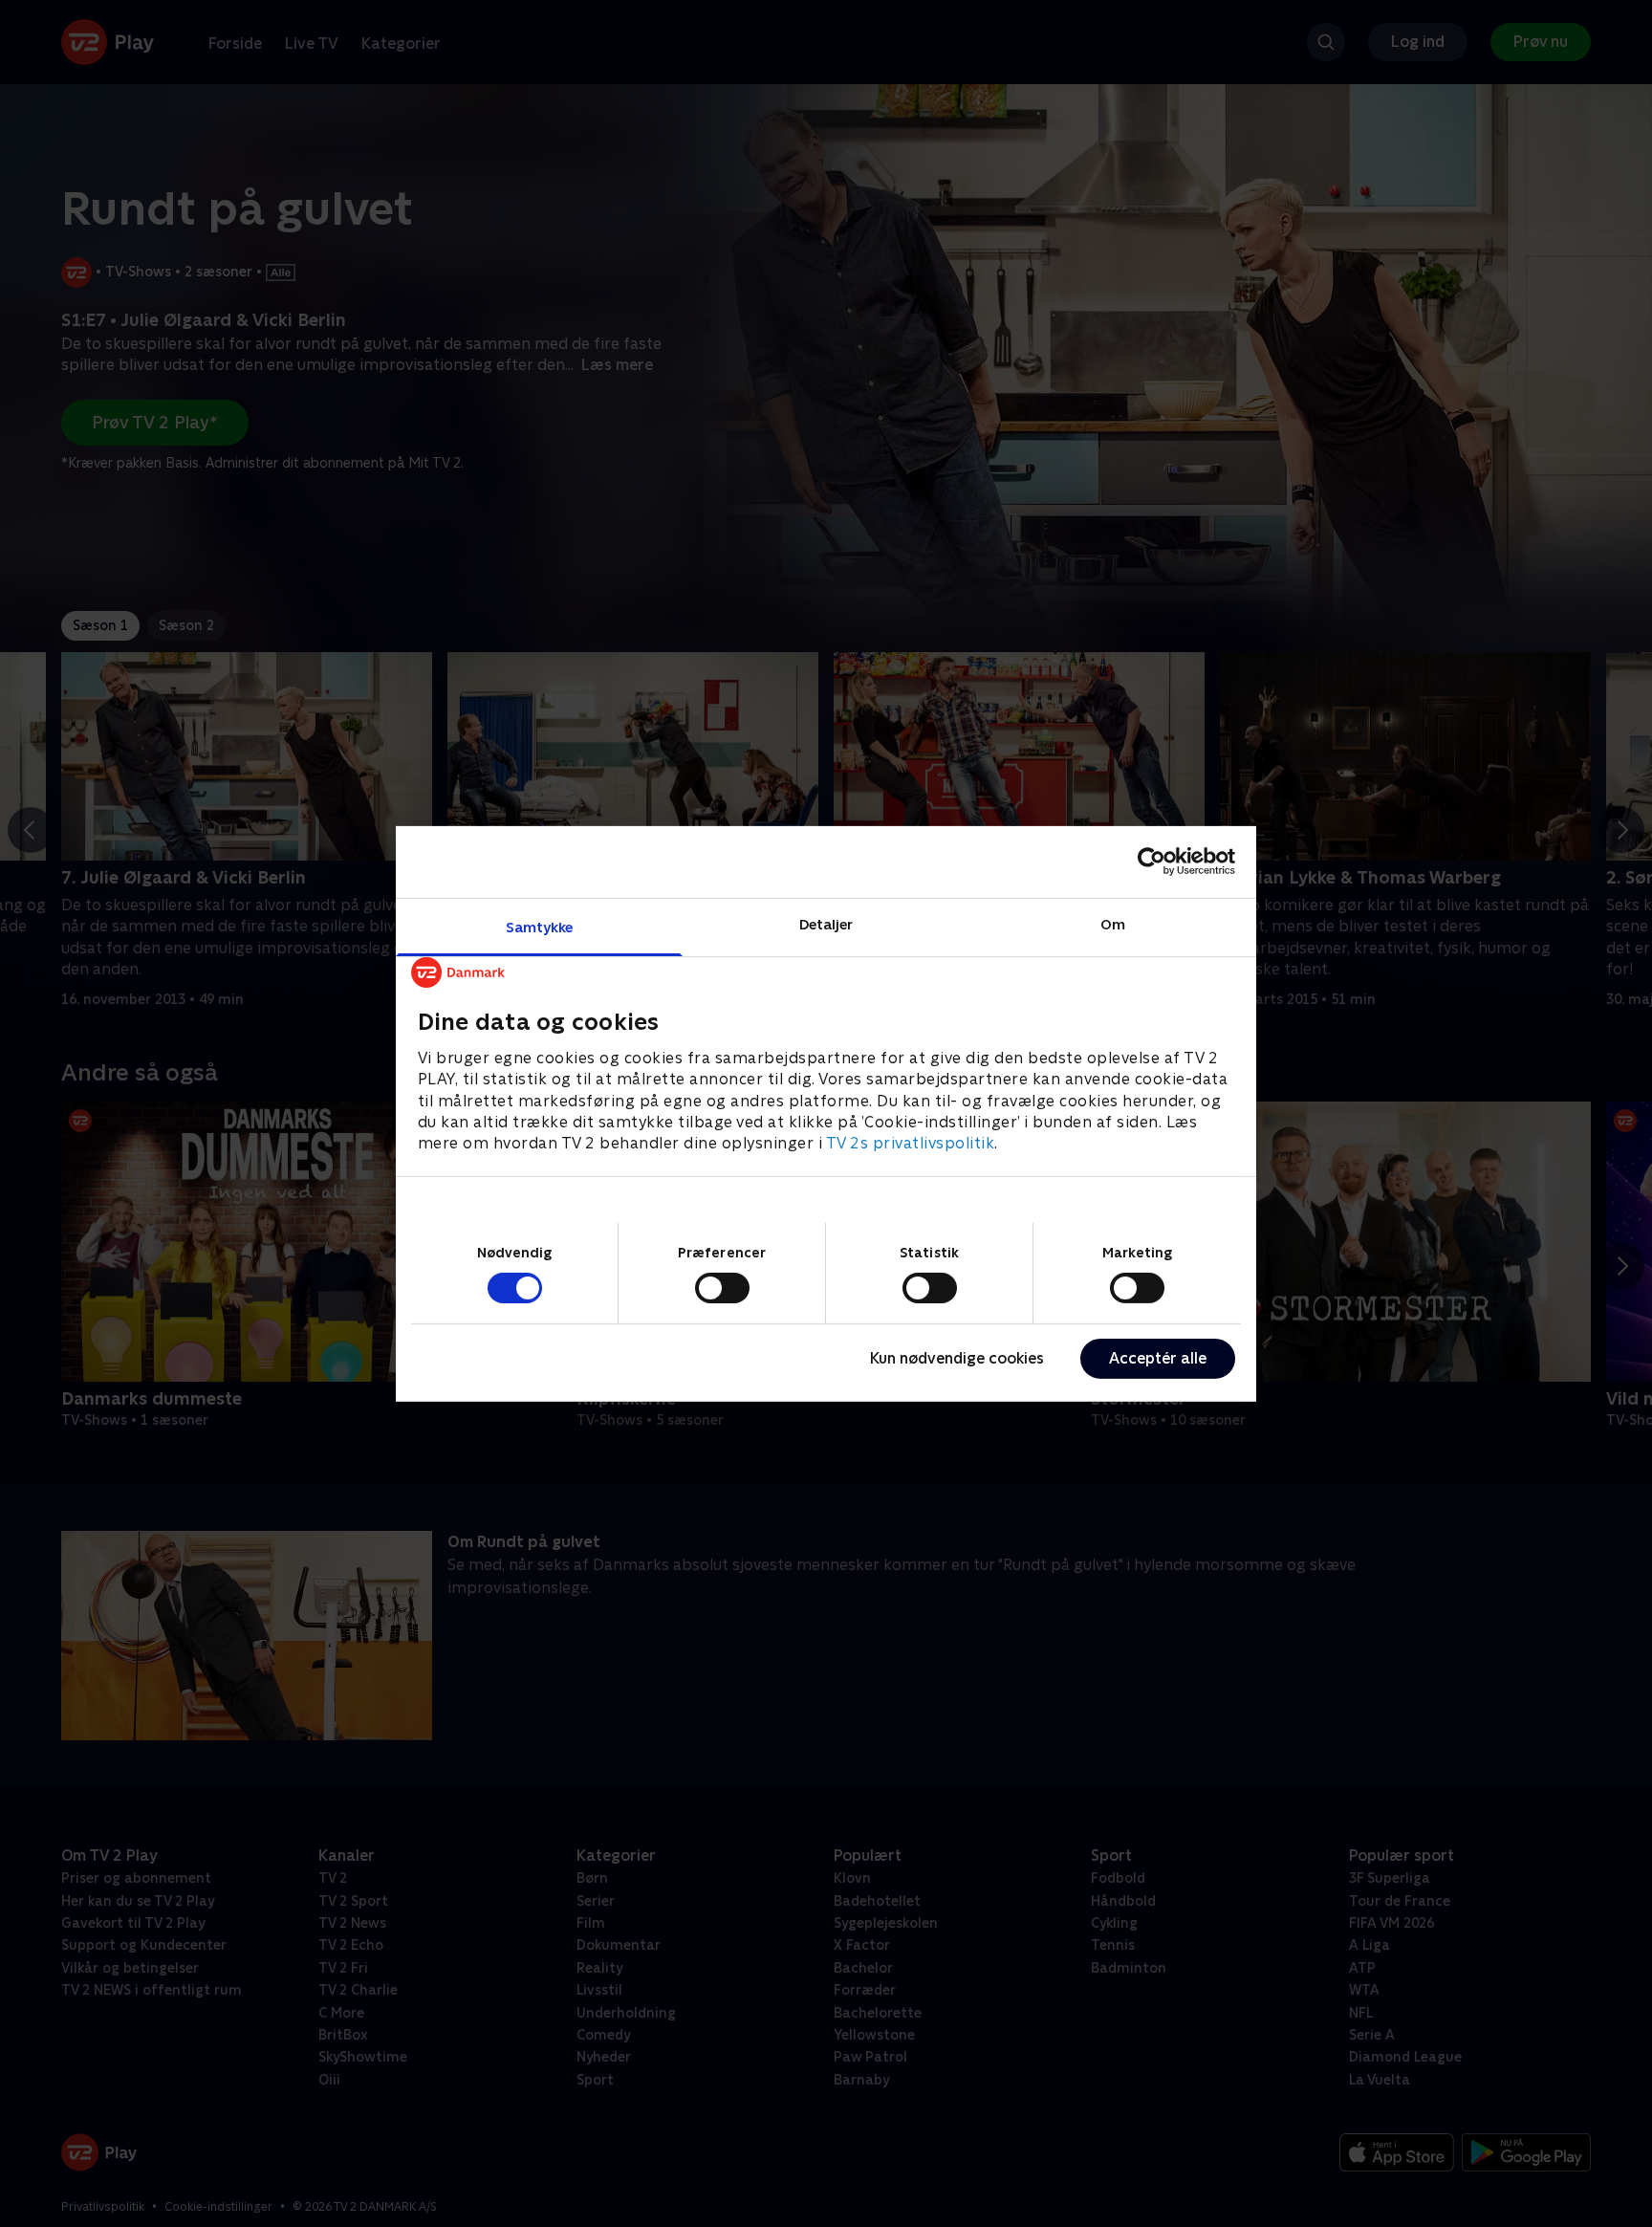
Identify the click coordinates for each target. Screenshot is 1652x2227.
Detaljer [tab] (826, 923)
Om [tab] (1113, 923)
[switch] (722, 1288)
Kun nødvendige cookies (957, 1358)
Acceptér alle (1158, 1358)
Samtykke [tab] (540, 926)
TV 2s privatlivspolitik (911, 1143)
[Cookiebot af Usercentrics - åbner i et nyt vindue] (1152, 862)
